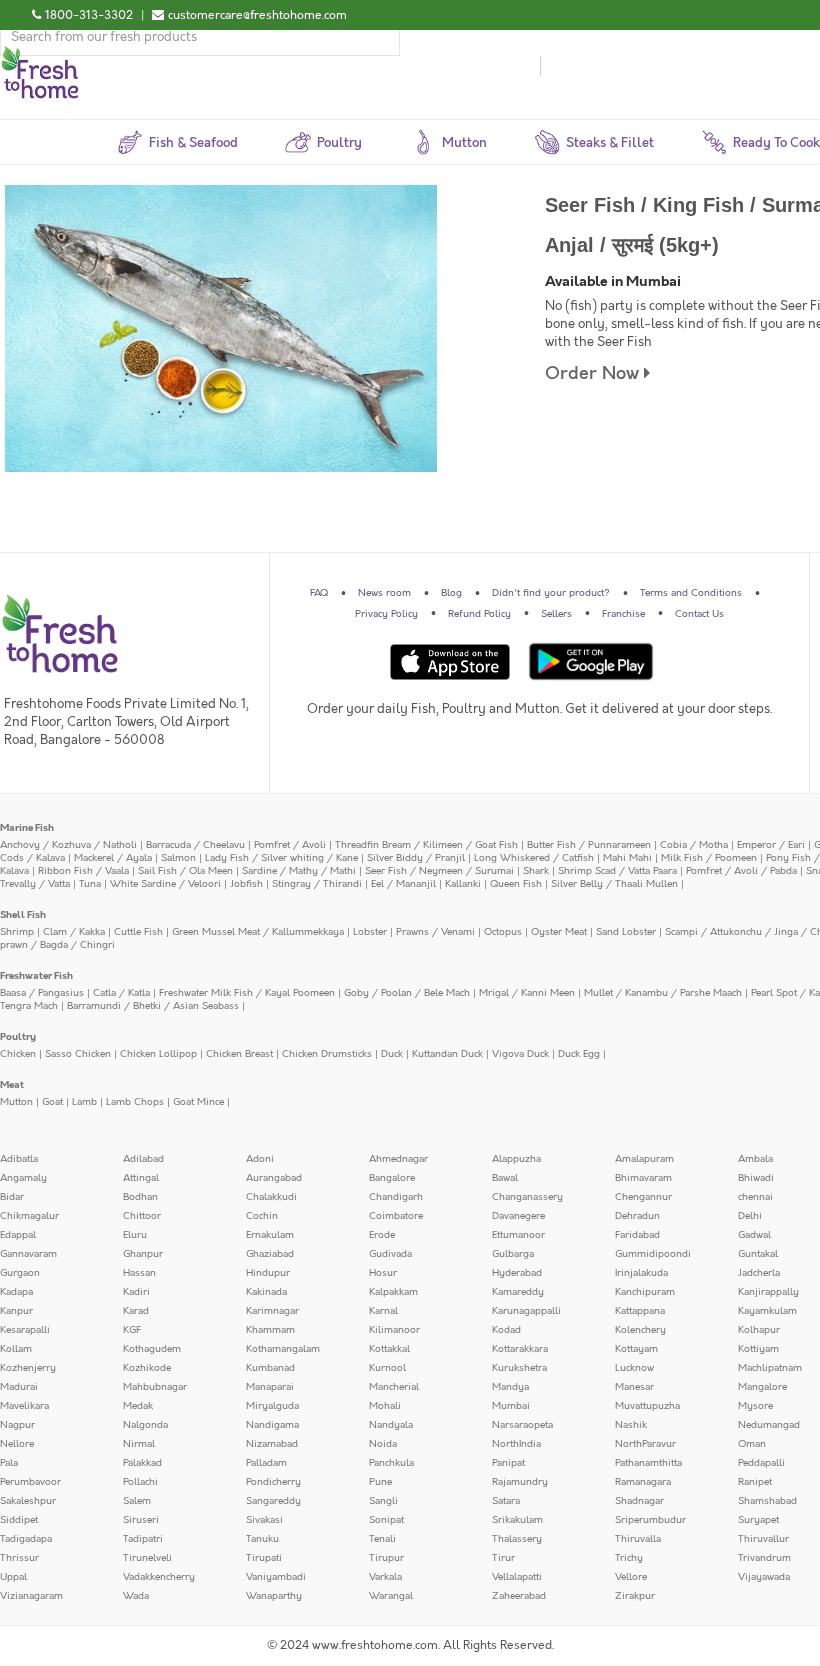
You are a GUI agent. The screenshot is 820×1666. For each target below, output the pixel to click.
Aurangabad (274, 1178)
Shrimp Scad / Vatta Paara (617, 871)
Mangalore (762, 1387)
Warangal (391, 1596)
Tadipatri (143, 1539)
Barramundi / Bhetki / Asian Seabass (153, 1006)
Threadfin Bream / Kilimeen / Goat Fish (426, 845)
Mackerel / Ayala (113, 858)
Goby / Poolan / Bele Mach (407, 993)
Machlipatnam (770, 1368)
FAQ (319, 593)
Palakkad (142, 1463)
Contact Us (699, 614)
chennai (755, 1197)
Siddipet (19, 1520)
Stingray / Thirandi (317, 884)
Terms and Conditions (691, 593)
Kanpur (16, 1311)
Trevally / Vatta (35, 884)
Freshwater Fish (36, 976)
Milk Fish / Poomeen (709, 858)
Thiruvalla (638, 1539)
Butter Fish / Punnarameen (589, 845)
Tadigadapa (26, 1539)
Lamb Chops (135, 1102)
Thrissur (19, 1558)
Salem (137, 1501)
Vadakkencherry (159, 1577)
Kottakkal (389, 1349)
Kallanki (463, 884)
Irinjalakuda (641, 1273)
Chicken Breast (239, 1054)
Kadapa (16, 1292)
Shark (536, 871)
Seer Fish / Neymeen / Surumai (439, 871)
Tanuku (262, 1539)
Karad (136, 1311)
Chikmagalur (29, 1216)
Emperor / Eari (771, 845)
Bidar (12, 1197)
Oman (752, 1444)
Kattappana (640, 1311)
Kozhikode (147, 1368)
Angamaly (23, 1178)
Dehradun (637, 1216)
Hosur (383, 1273)
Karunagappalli (526, 1311)
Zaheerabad (519, 1596)
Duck (392, 1054)
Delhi (750, 1216)
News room (384, 593)
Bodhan (140, 1197)
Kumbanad (270, 1368)
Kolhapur (759, 1330)
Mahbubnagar (155, 1387)
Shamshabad (767, 1501)
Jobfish (246, 884)
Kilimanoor (394, 1330)
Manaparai (270, 1387)
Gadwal (754, 1235)
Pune (380, 1482)
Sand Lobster (626, 932)
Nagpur (17, 1425)
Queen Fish (516, 884)
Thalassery (517, 1539)
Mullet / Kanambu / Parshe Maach (663, 993)
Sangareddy (273, 1501)
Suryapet (758, 1520)
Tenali (382, 1539)
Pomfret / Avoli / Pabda (741, 871)
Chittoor (142, 1216)
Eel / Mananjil (403, 884)
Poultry (18, 1037)
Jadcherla (759, 1273)
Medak (138, 1406)
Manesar (634, 1387)
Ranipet (755, 1482)
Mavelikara (24, 1406)
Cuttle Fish (138, 932)
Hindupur (268, 1273)
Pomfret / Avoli (290, 845)
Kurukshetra (519, 1368)
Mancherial (394, 1387)
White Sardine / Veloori (165, 884)
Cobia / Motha (694, 845)
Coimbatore (396, 1216)
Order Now (594, 373)
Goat (52, 1102)
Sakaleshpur (28, 1501)
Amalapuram (644, 1159)
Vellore (631, 1577)
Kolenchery (640, 1330)
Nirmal (139, 1444)
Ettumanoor (518, 1235)
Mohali (385, 1406)
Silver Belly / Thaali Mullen (614, 884)
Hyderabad (517, 1273)
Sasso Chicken (78, 1054)
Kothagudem (152, 1349)
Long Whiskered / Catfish (534, 858)
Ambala (755, 1159)
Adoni (260, 1159)
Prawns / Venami (435, 932)
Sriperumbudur (650, 1520)
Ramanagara (643, 1482)
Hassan (139, 1273)
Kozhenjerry (28, 1368)
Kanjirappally (768, 1292)
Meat (12, 1085)
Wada (136, 1596)
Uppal (13, 1577)
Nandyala (391, 1425)
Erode (382, 1235)
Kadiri (136, 1292)
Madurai (19, 1387)
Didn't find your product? (551, 593)
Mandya (510, 1387)
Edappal (18, 1235)
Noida (383, 1444)
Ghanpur (143, 1254)
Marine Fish (27, 828)
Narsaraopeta (522, 1425)
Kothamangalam (283, 1349)
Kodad (506, 1330)
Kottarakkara (520, 1349)
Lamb (84, 1102)
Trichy (629, 1558)
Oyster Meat (559, 932)
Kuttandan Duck (447, 1054)
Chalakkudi (271, 1197)
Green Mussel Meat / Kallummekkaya (258, 932)
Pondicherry (273, 1482)
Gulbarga (513, 1254)
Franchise (623, 614)
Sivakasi (264, 1520)
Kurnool (387, 1368)
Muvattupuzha (647, 1406)
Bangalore (392, 1178)
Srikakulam (517, 1520)
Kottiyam (758, 1349)
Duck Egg (579, 1054)
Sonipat (386, 1520)
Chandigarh (396, 1197)
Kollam (16, 1349)
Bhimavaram (643, 1178)
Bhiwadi (756, 1178)
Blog (451, 593)
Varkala (385, 1577)
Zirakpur (635, 1596)
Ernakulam (270, 1235)
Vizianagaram (31, 1596)
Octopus (503, 932)
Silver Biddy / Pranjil (416, 858)
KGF (132, 1330)
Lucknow (634, 1368)
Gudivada (390, 1254)
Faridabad (637, 1235)
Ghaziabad (270, 1254)
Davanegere (518, 1216)
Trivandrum (764, 1558)
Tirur (503, 1558)
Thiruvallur (763, 1539)
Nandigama (272, 1425)
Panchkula (391, 1463)
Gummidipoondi (653, 1254)
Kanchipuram (645, 1292)
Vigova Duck (520, 1054)
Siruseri (141, 1520)
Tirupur (386, 1558)
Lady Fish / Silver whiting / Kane (281, 858)
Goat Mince (198, 1102)
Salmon (178, 858)
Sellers (556, 614)
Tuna (90, 884)
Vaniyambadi (276, 1577)
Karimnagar (272, 1311)
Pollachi (140, 1482)
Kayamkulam (767, 1311)
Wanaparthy (274, 1596)
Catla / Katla (121, 993)
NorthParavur (645, 1444)
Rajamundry (520, 1482)
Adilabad (143, 1159)
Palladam (266, 1463)
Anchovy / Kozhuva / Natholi (68, 845)
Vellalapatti (517, 1577)
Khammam (270, 1330)
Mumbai (511, 1406)
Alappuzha (516, 1159)
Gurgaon (20, 1273)
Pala (9, 1463)
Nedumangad (769, 1425)
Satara (506, 1501)
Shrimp (17, 932)
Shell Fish (23, 915)
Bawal (505, 1178)
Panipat (508, 1463)
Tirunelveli (147, 1558)
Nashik (631, 1425)
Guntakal (758, 1254)
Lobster (370, 932)
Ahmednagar (398, 1159)
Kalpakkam (393, 1292)
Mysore (755, 1406)
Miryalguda (272, 1406)
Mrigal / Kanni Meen (527, 993)
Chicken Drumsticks (327, 1054)
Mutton (16, 1102)
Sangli (383, 1501)
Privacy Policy (386, 614)
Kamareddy (518, 1292)
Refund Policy (479, 614)
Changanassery (527, 1197)
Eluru (135, 1235)
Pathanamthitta (648, 1463)
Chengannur (643, 1197)
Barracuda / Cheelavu (195, 845)
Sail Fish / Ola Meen (185, 871)
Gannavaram (28, 1254)
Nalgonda (145, 1425)
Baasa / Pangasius (42, 993)
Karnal (383, 1311)
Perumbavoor (30, 1482)
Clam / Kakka (74, 932)
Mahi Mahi (627, 858)
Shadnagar (639, 1501)
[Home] (40, 54)
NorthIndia (516, 1444)
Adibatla (19, 1159)
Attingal (141, 1178)
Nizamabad (272, 1444)
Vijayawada (764, 1577)
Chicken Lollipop (158, 1054)
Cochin (262, 1216)
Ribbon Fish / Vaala (83, 871)
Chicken (18, 1054)
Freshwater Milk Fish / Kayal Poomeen (247, 993)
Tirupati (264, 1558)
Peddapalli (761, 1463)
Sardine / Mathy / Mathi (299, 871)
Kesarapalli (25, 1330)
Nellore (17, 1444)
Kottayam (636, 1349)
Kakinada (266, 1292)
